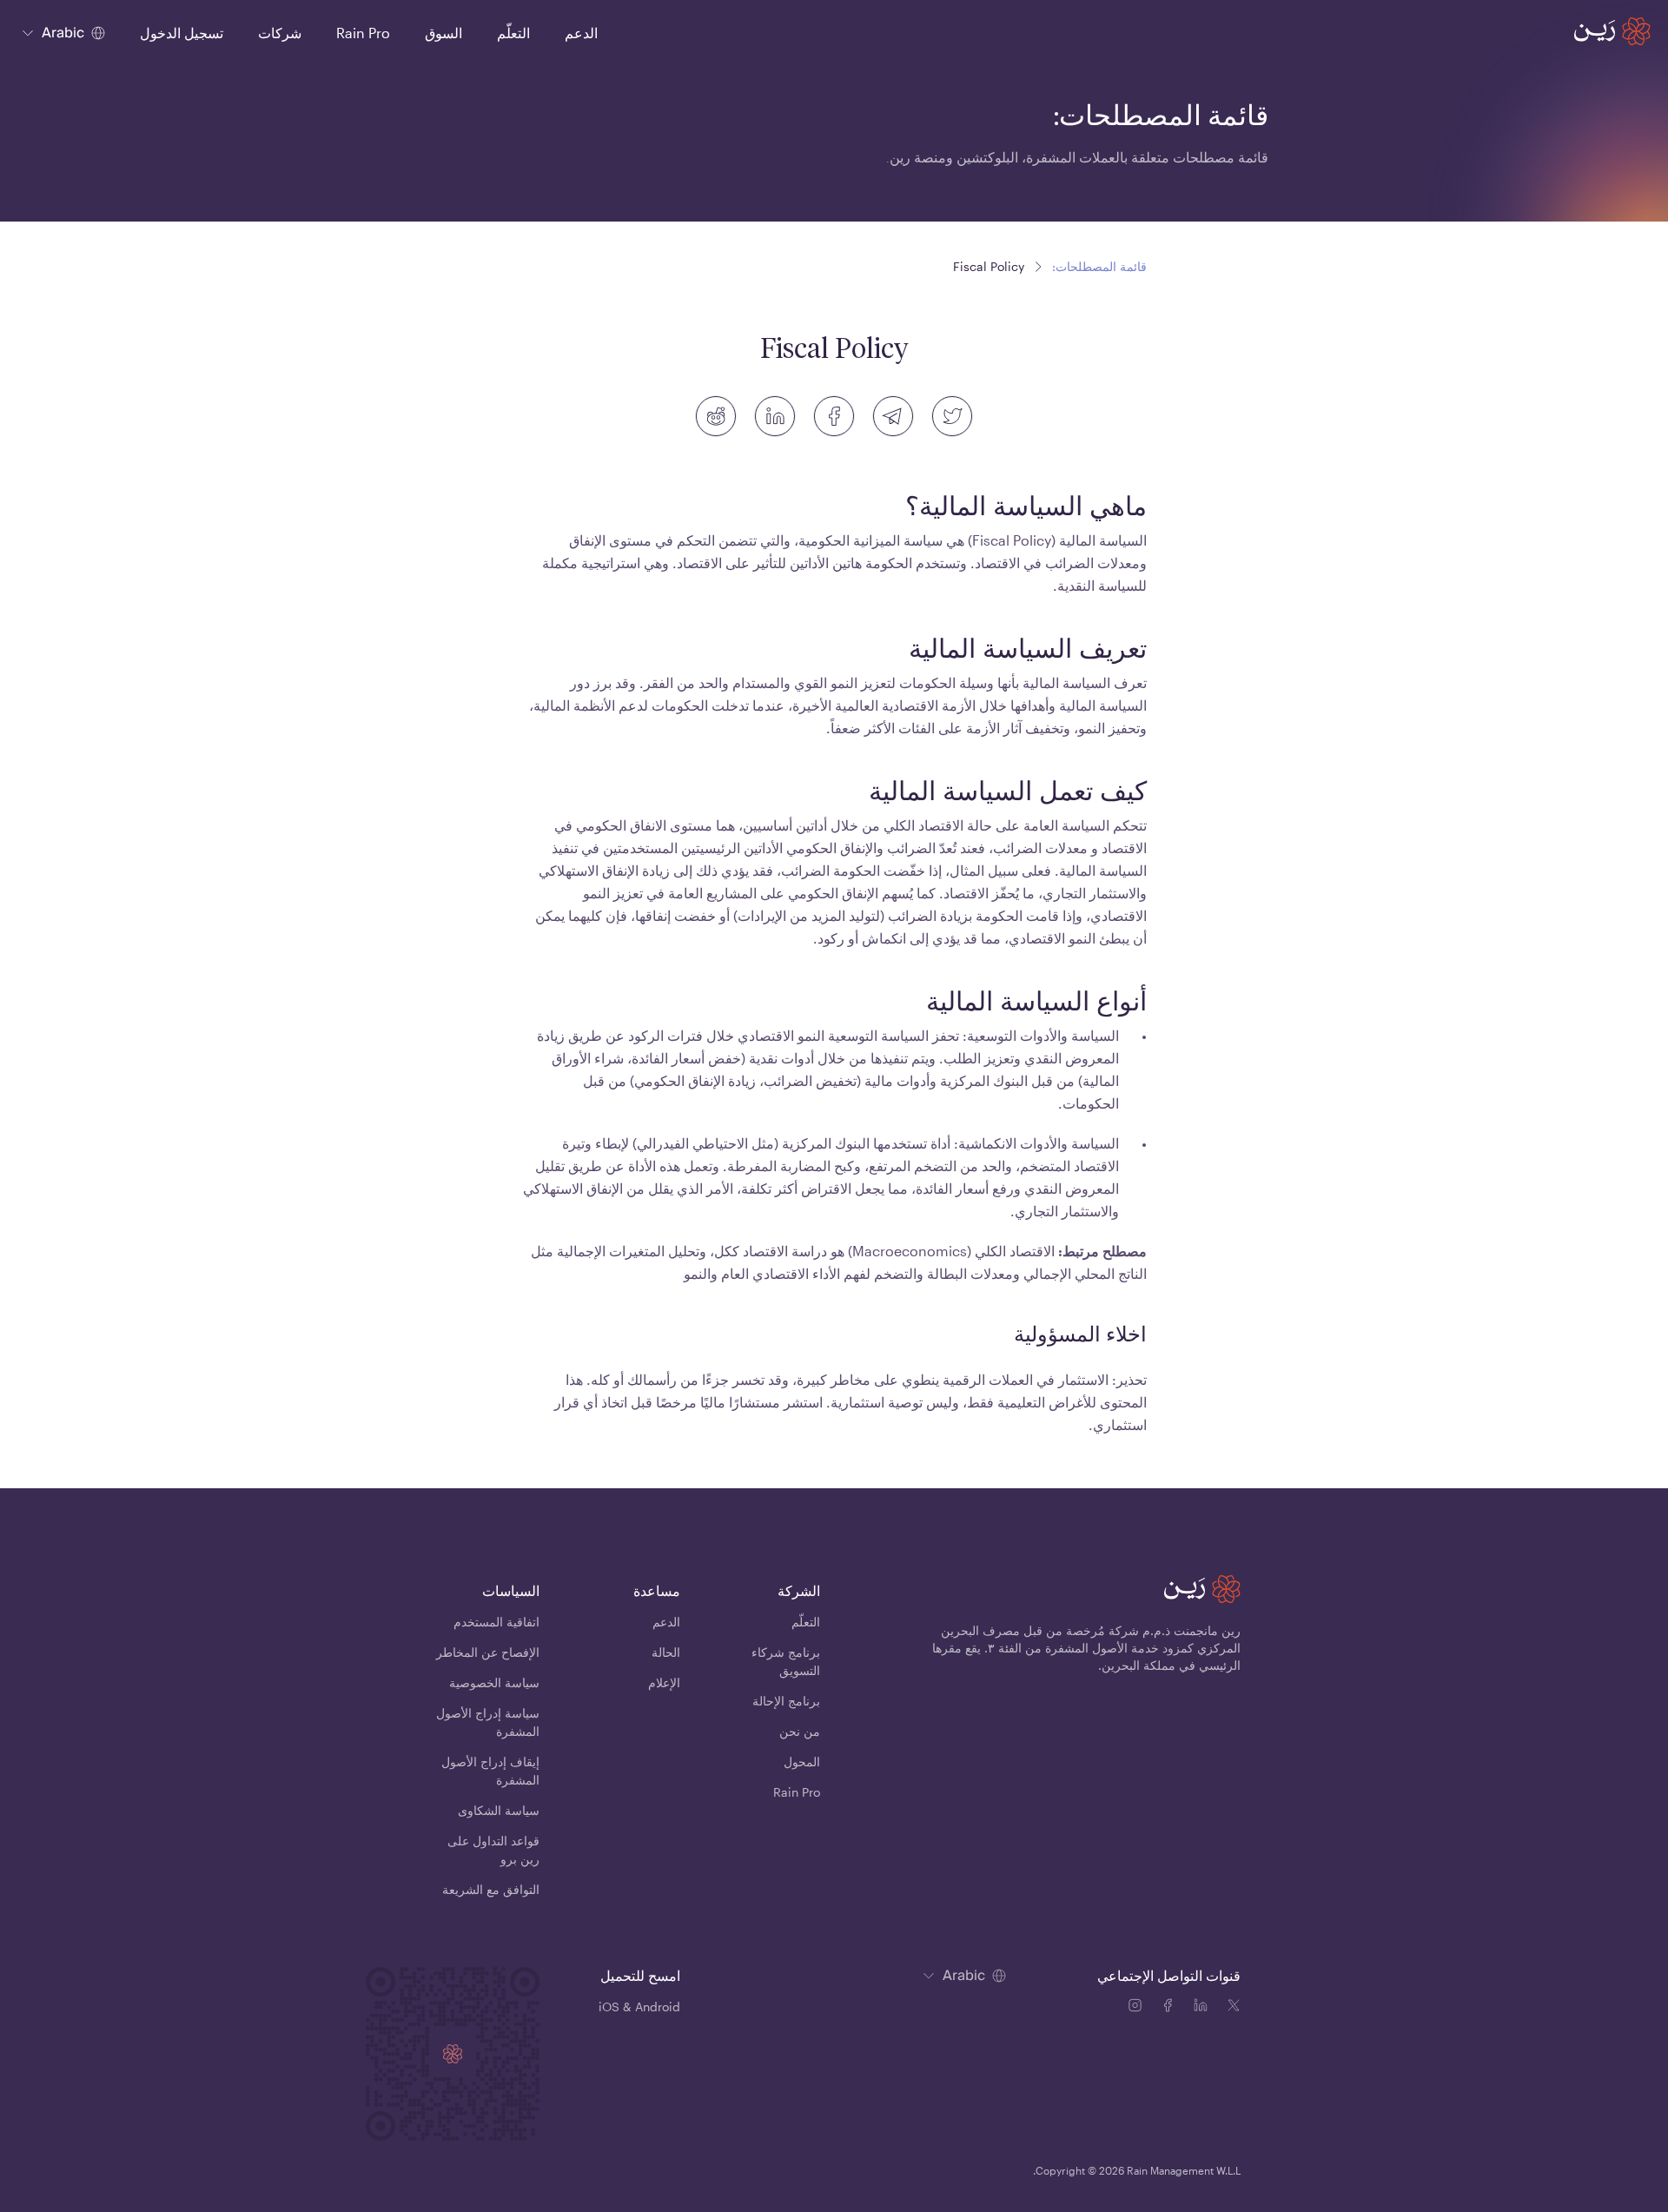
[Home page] (1612, 31)
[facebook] (834, 416)
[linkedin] (775, 416)
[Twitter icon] (1234, 2008)
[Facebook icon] (1171, 2008)
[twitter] (952, 416)
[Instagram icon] (1138, 2008)
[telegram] (893, 416)
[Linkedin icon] (1204, 2008)
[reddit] (716, 416)
